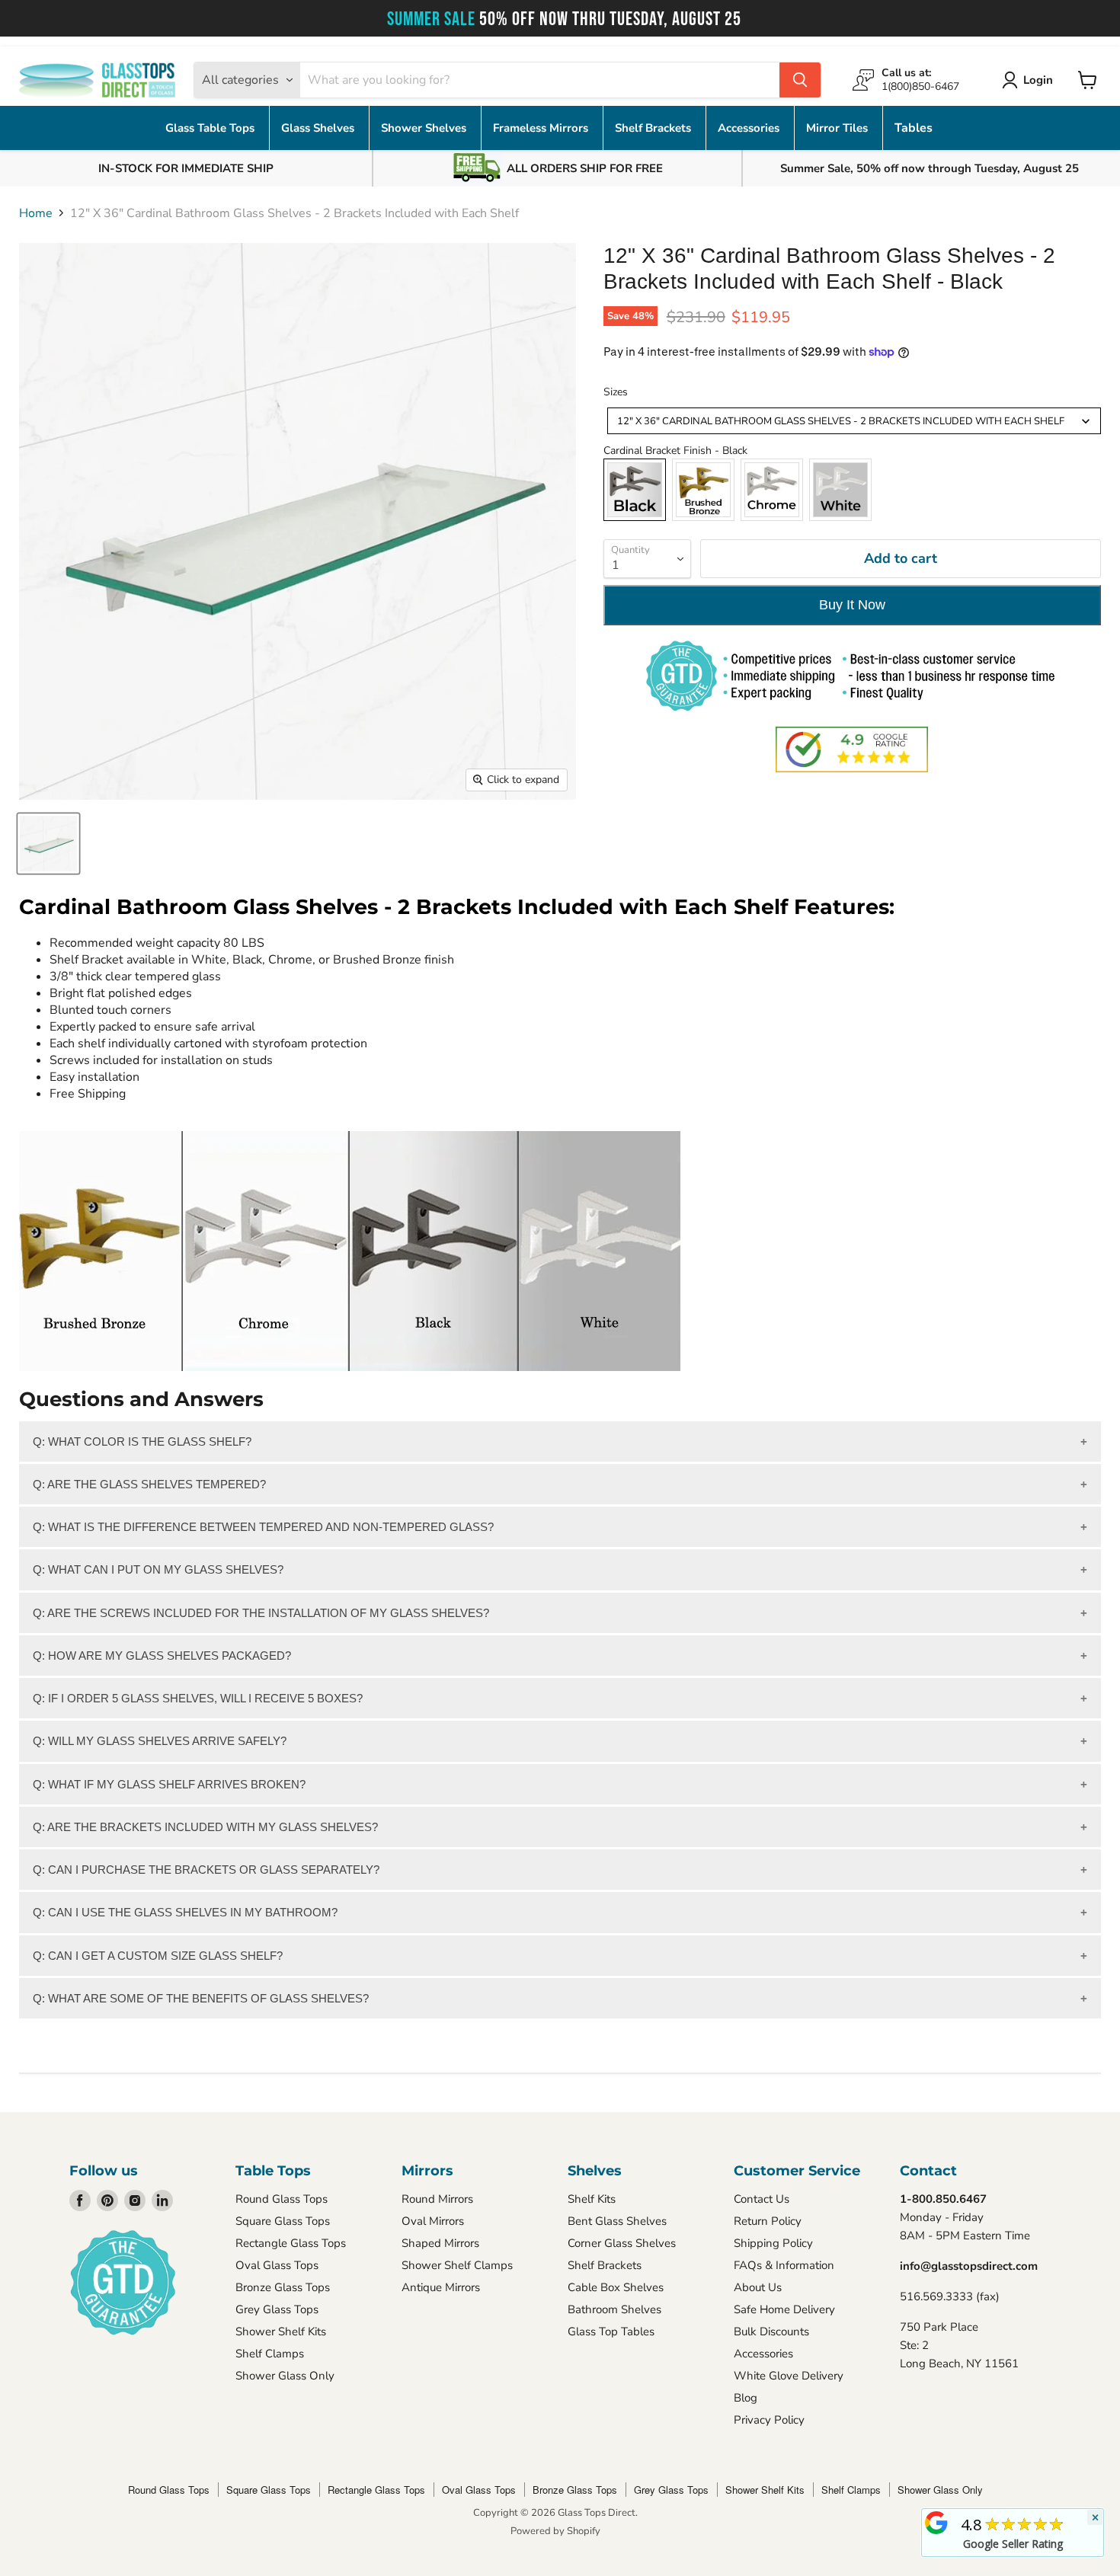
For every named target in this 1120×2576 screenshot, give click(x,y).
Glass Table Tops (211, 128)
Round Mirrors (437, 2199)
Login (1038, 80)
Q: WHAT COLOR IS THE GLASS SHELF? (142, 1441)
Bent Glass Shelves (617, 2221)
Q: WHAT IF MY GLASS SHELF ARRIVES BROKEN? (169, 1784)
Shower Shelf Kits (281, 2332)
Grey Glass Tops (277, 2309)
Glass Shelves (319, 128)
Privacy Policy (769, 2420)
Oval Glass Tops (277, 2265)
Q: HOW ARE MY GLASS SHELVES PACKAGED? (162, 1656)
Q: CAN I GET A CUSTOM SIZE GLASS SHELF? (158, 1956)
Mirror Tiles (838, 128)
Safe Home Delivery (784, 2309)
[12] (48, 844)
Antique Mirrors (441, 2287)
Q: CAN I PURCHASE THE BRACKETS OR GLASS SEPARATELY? (206, 1870)
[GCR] (936, 2523)
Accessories (750, 128)
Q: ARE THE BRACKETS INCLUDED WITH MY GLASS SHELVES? (205, 1827)
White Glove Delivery (789, 2376)
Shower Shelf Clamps (457, 2265)
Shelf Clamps (270, 2354)
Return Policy (768, 2221)
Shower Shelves (425, 128)
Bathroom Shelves (614, 2309)
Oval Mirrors (433, 2221)
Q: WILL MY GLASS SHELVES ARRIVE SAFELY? (160, 1741)
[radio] (635, 490)
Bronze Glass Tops (283, 2287)
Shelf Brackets (654, 128)
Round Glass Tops (282, 2199)
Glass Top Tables (611, 2332)
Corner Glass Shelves (622, 2243)
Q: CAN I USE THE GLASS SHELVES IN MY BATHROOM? (185, 1912)
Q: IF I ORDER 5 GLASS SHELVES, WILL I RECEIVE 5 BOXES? (198, 1698)
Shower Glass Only (285, 2376)
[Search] (800, 80)
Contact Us (762, 2199)
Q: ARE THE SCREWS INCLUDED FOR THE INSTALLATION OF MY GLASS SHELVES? (261, 1613)
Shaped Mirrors (440, 2243)
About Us (758, 2287)
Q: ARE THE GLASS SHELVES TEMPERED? (149, 1484)
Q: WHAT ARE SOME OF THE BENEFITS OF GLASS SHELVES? (201, 1998)
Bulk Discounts (771, 2332)
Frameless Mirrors (542, 128)
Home (36, 213)
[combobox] (854, 421)
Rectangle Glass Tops (291, 2243)
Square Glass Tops (283, 2221)
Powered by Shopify (555, 2531)
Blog (746, 2398)
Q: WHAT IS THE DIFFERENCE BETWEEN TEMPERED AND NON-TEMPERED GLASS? (263, 1527)
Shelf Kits (592, 2199)
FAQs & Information (784, 2265)
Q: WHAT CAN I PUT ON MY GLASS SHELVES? (158, 1569)
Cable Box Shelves (616, 2287)
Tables (914, 128)
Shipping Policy (773, 2243)
